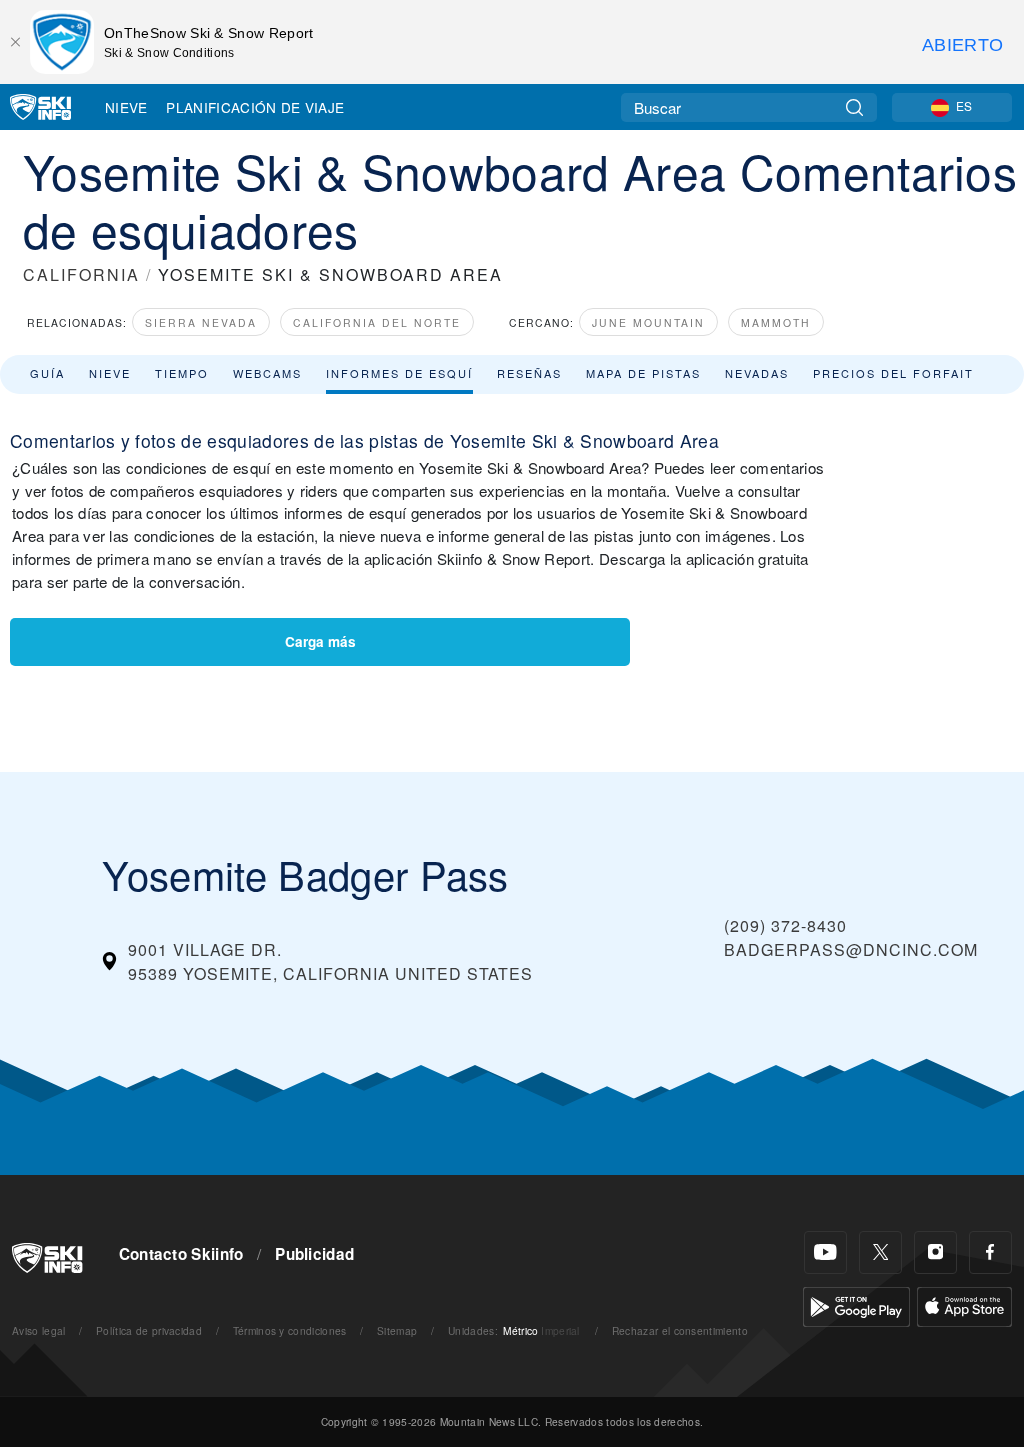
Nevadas (757, 373)
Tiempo (182, 373)
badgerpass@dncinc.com (851, 949)
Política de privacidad (149, 1330)
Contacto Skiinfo (181, 1254)
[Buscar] (854, 107)
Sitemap (397, 1330)
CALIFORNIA (81, 274)
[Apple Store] (964, 1304)
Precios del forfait (893, 373)
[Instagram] (935, 1252)
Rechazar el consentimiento (680, 1330)
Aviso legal (39, 1330)
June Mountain (648, 322)
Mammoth (776, 322)
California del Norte (377, 322)
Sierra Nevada (201, 322)
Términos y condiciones (290, 1330)
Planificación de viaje (255, 107)
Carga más (320, 641)
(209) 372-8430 (785, 925)
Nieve (126, 107)
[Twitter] (880, 1252)
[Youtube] (825, 1252)
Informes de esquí (399, 373)
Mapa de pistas (643, 373)
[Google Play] (856, 1304)
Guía (47, 373)
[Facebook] (990, 1252)
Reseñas (529, 373)
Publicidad (314, 1254)
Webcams (267, 373)
